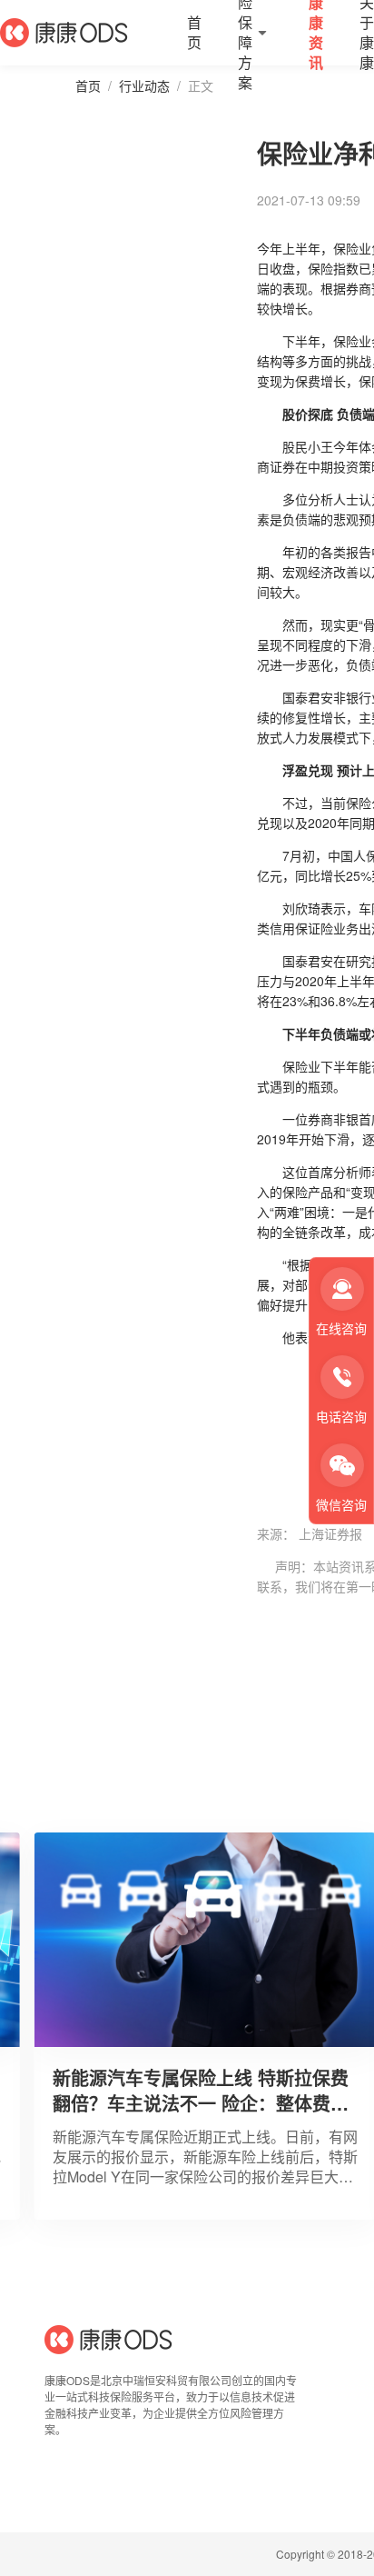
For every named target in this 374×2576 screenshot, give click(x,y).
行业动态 (144, 85)
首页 (88, 85)
